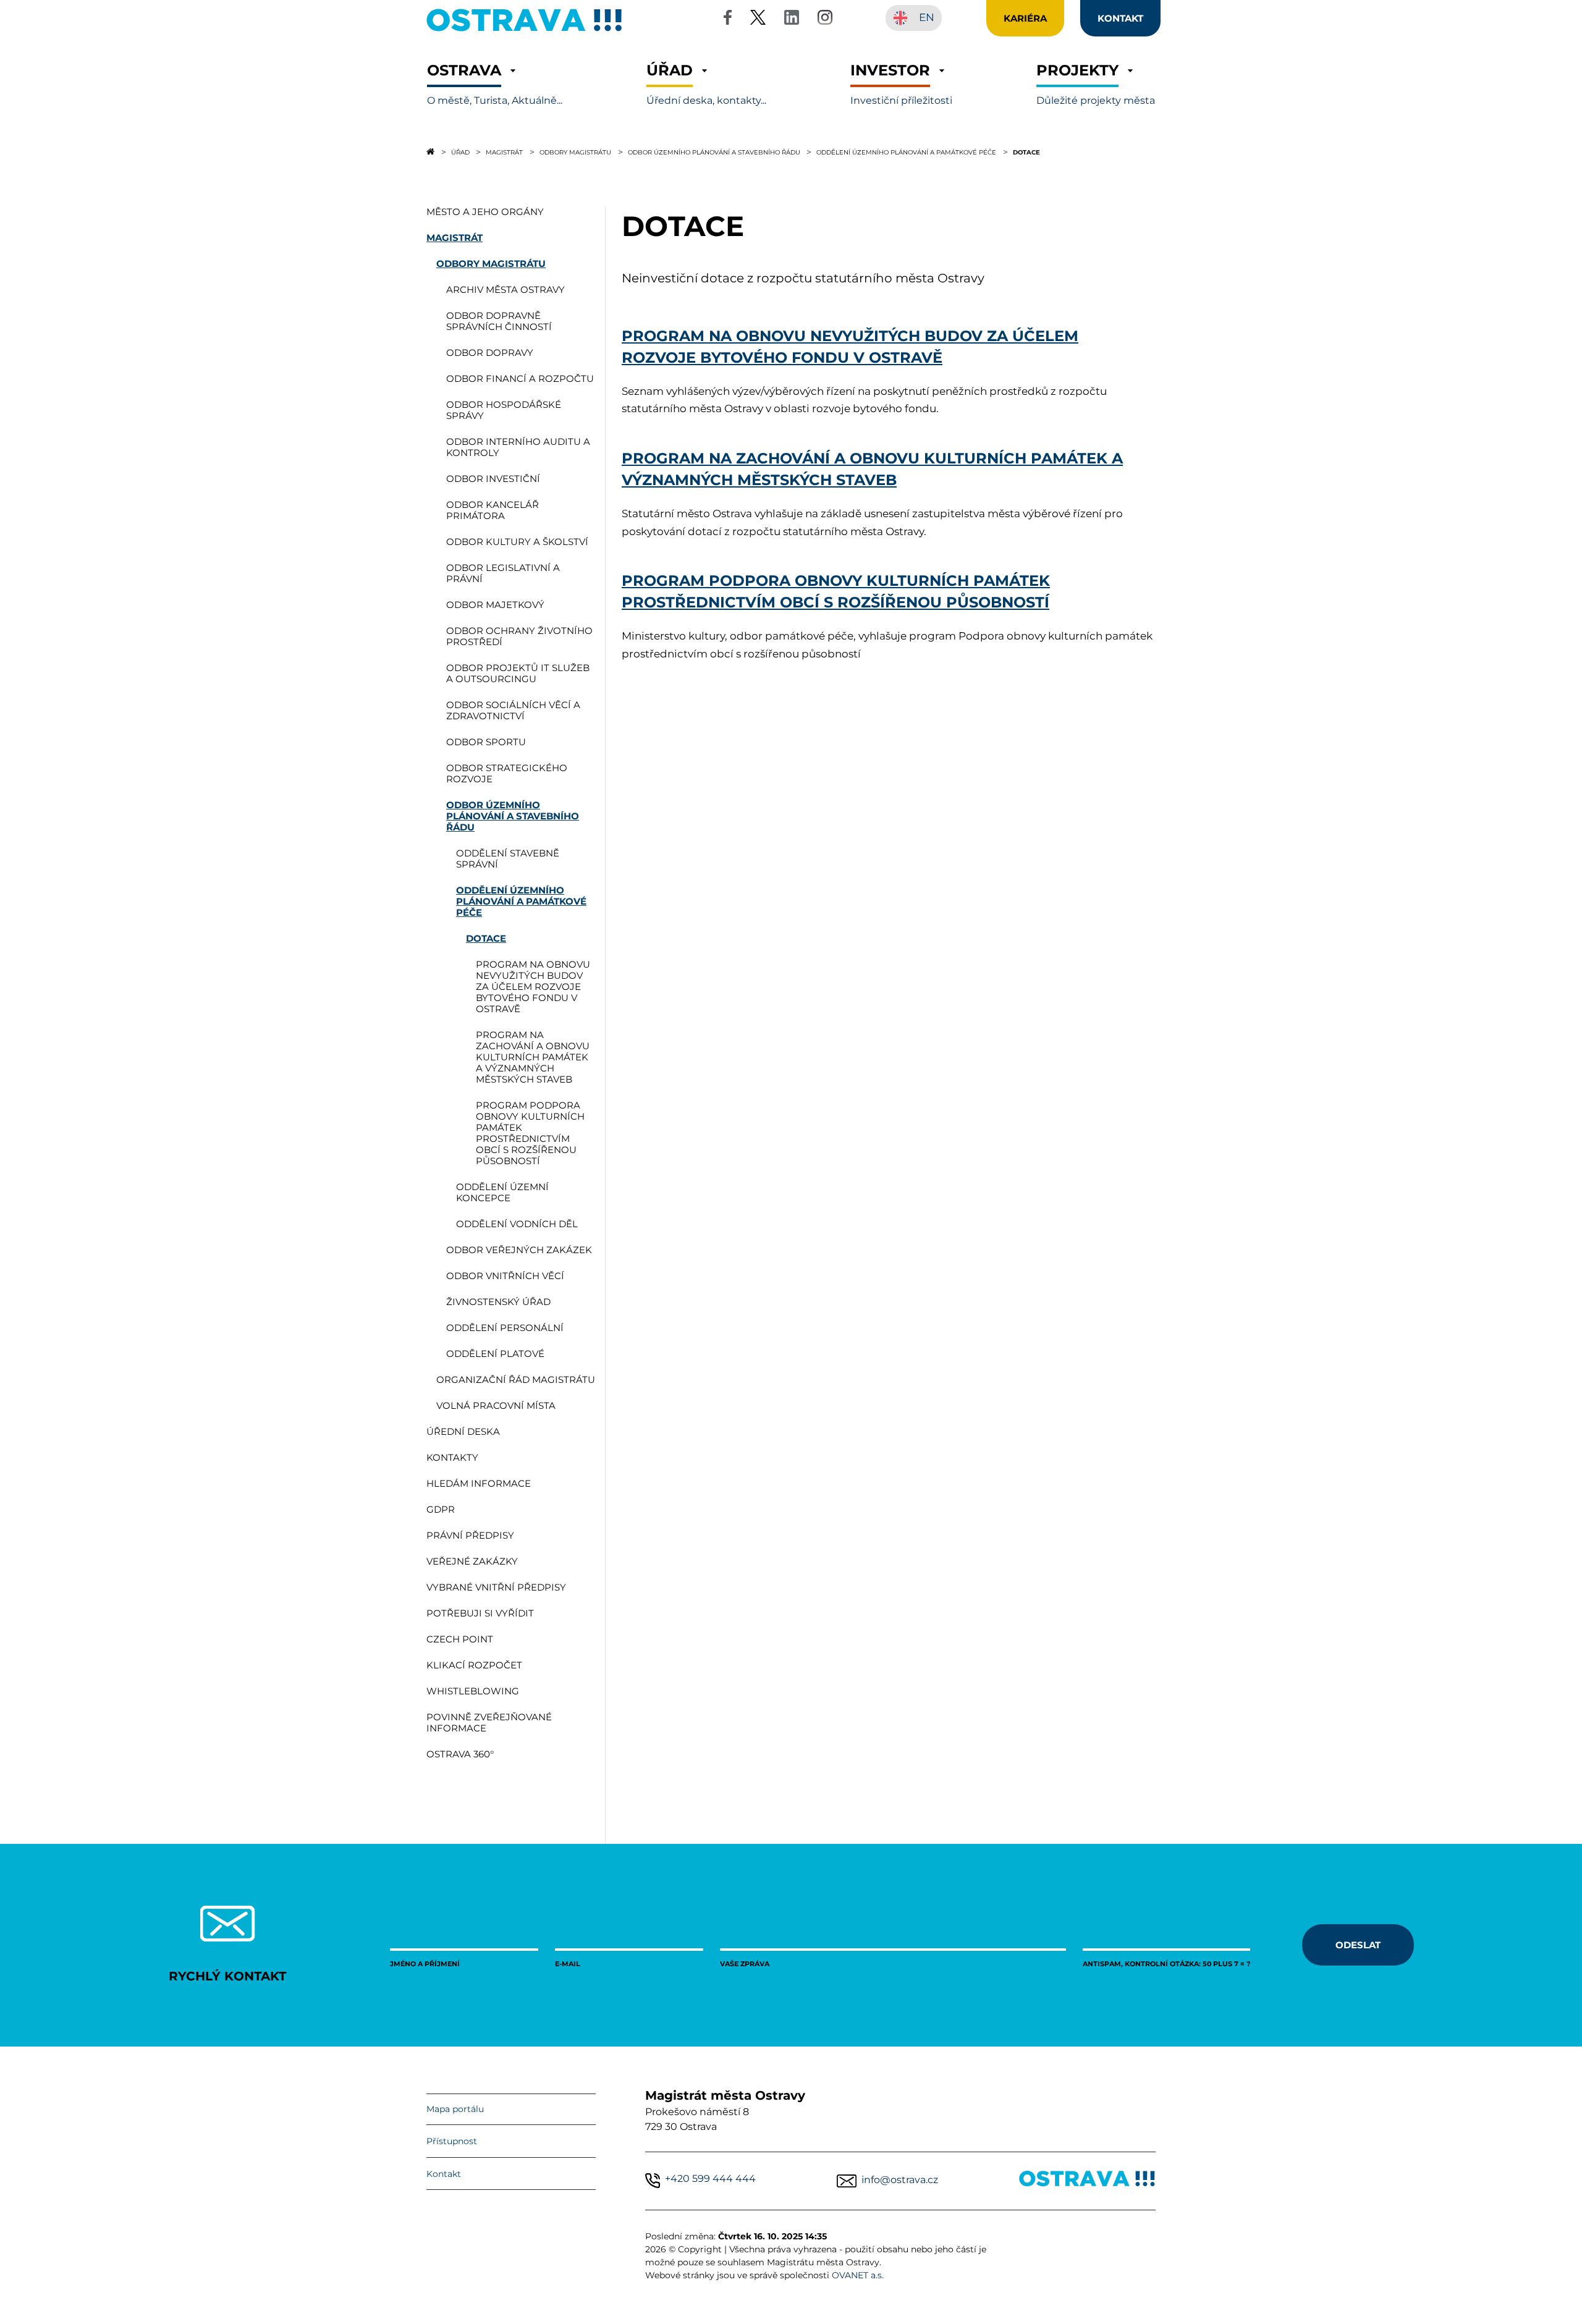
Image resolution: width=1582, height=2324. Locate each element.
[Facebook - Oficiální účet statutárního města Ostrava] (727, 19)
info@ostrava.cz (900, 2180)
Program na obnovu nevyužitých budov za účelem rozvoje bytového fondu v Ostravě (850, 346)
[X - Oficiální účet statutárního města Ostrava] (758, 19)
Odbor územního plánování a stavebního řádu (714, 152)
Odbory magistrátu (575, 152)
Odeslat (1358, 1945)
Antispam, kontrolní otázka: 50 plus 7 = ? (1166, 1963)
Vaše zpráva (745, 1963)
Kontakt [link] (1120, 18)
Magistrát (504, 152)
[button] (495, 84)
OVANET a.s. (858, 2275)
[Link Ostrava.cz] (1087, 2181)
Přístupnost (452, 2141)
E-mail (568, 1963)
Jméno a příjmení (425, 1963)
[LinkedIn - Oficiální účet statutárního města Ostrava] (792, 19)
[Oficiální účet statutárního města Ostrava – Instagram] (825, 19)
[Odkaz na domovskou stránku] (430, 151)
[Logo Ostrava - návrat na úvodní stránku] (525, 31)
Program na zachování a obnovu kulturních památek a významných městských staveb (872, 468)
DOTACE (1026, 152)
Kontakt (444, 2174)
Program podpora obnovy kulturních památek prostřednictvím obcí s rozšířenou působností (836, 591)
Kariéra (1025, 18)
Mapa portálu (455, 2109)
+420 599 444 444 (710, 2178)
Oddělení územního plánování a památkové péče (906, 152)
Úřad (460, 152)
